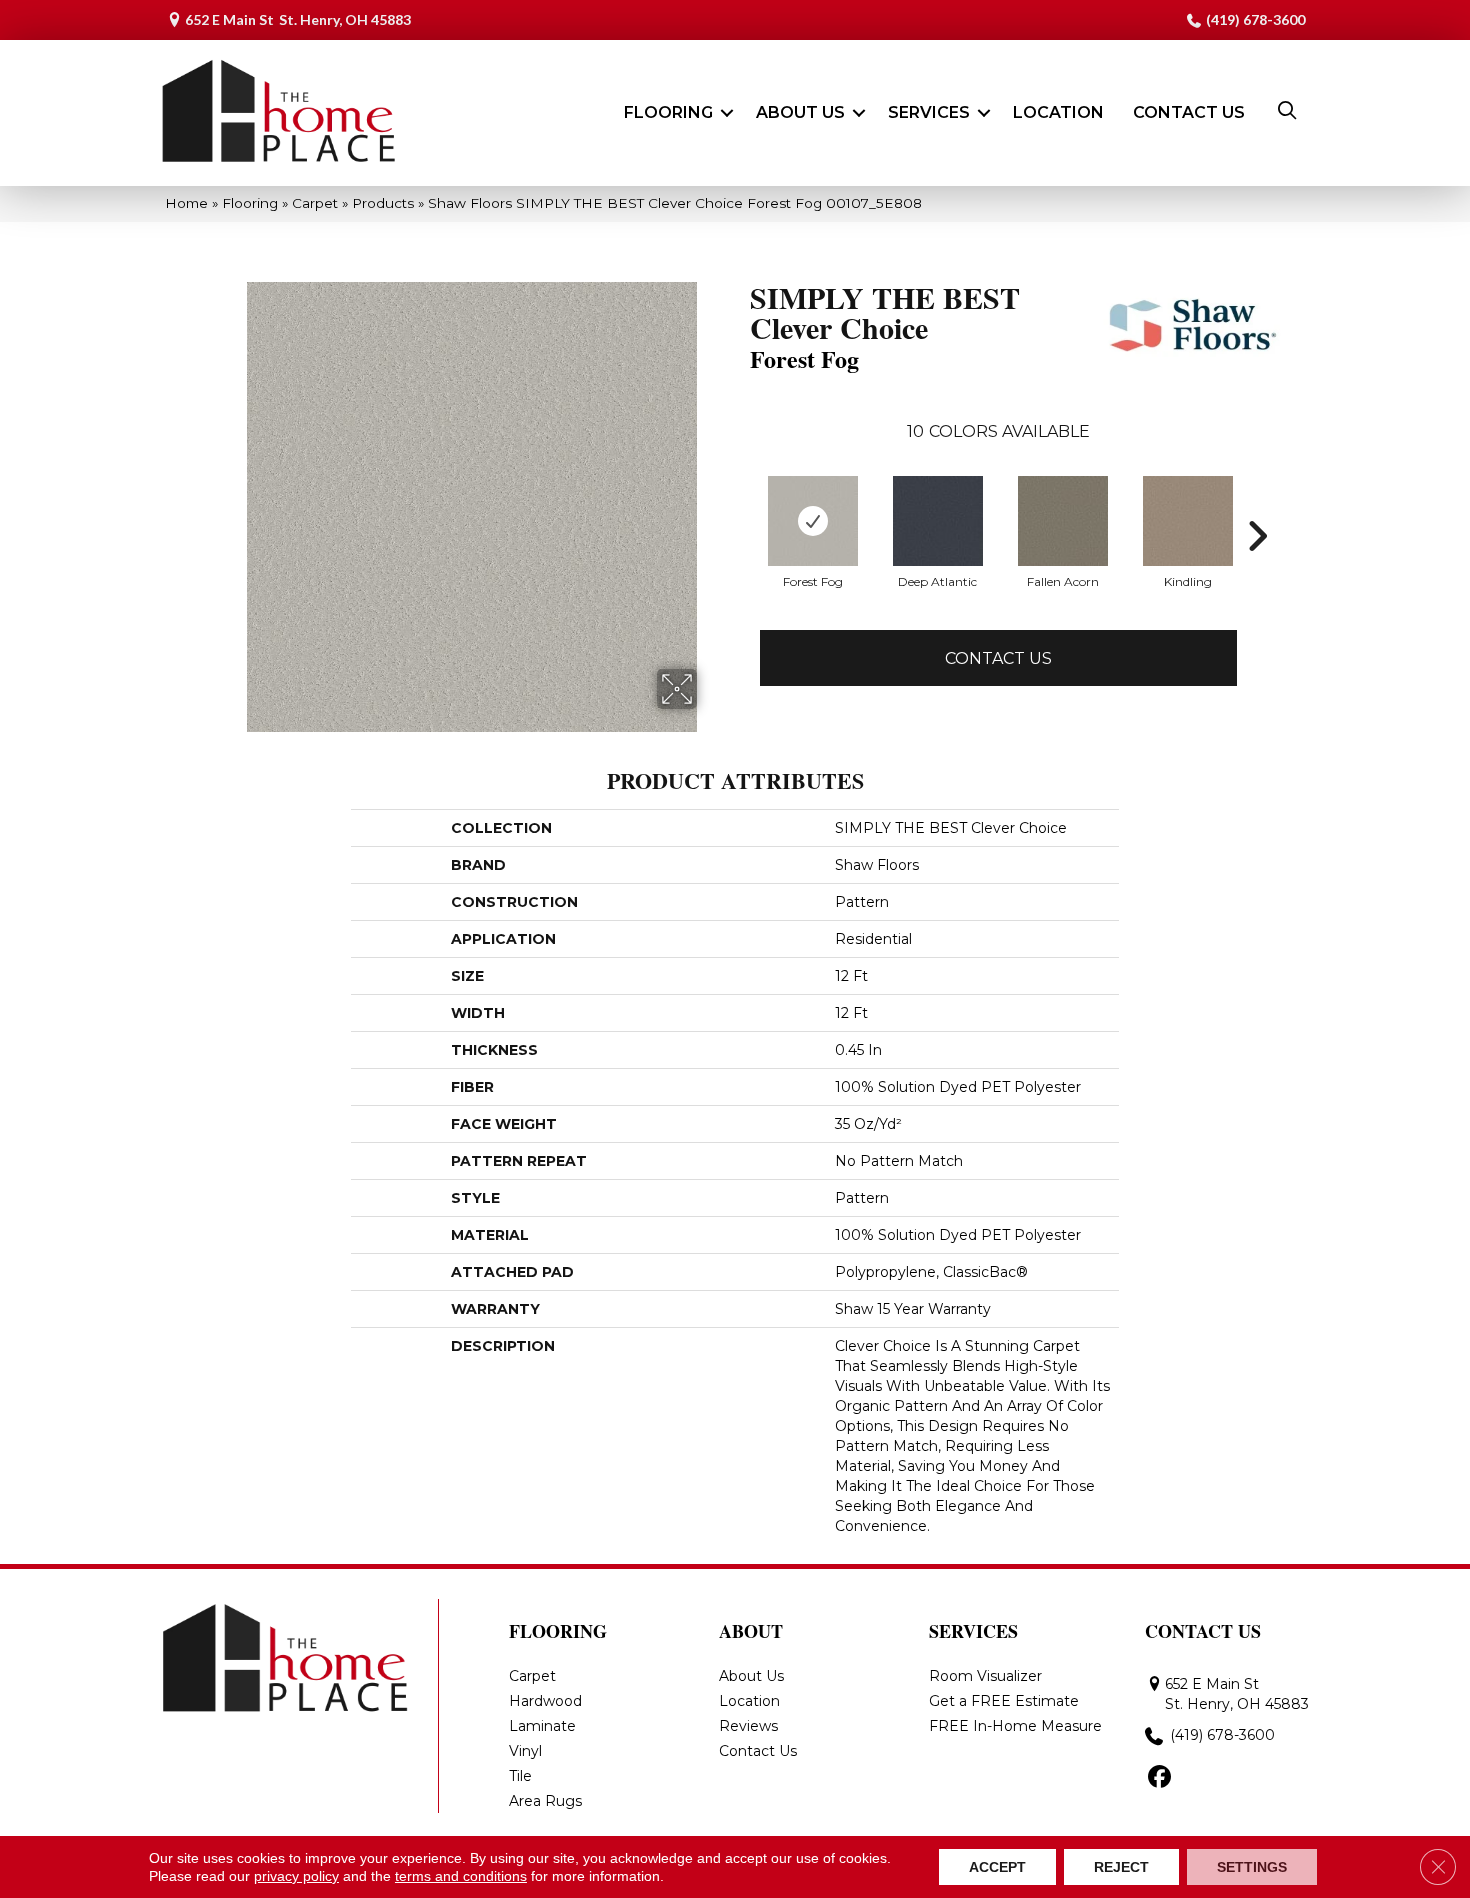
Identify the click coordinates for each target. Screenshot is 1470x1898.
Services (929, 112)
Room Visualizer (985, 1676)
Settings (1252, 1867)
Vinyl (525, 1751)
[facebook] (1159, 1778)
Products (383, 203)
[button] (727, 113)
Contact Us (1189, 112)
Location (1058, 112)
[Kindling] (1188, 521)
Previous (740, 536)
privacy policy (296, 1876)
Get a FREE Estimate (1004, 1701)
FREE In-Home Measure (1015, 1726)
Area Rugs (545, 1801)
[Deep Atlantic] (938, 521)
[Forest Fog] (813, 521)
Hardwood (545, 1701)
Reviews (748, 1726)
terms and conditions (461, 1876)
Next (1257, 536)
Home (186, 203)
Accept (997, 1867)
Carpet (315, 203)
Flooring (668, 112)
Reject (1121, 1867)
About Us (800, 112)
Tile (520, 1776)
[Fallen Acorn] (1063, 521)
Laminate (542, 1726)
